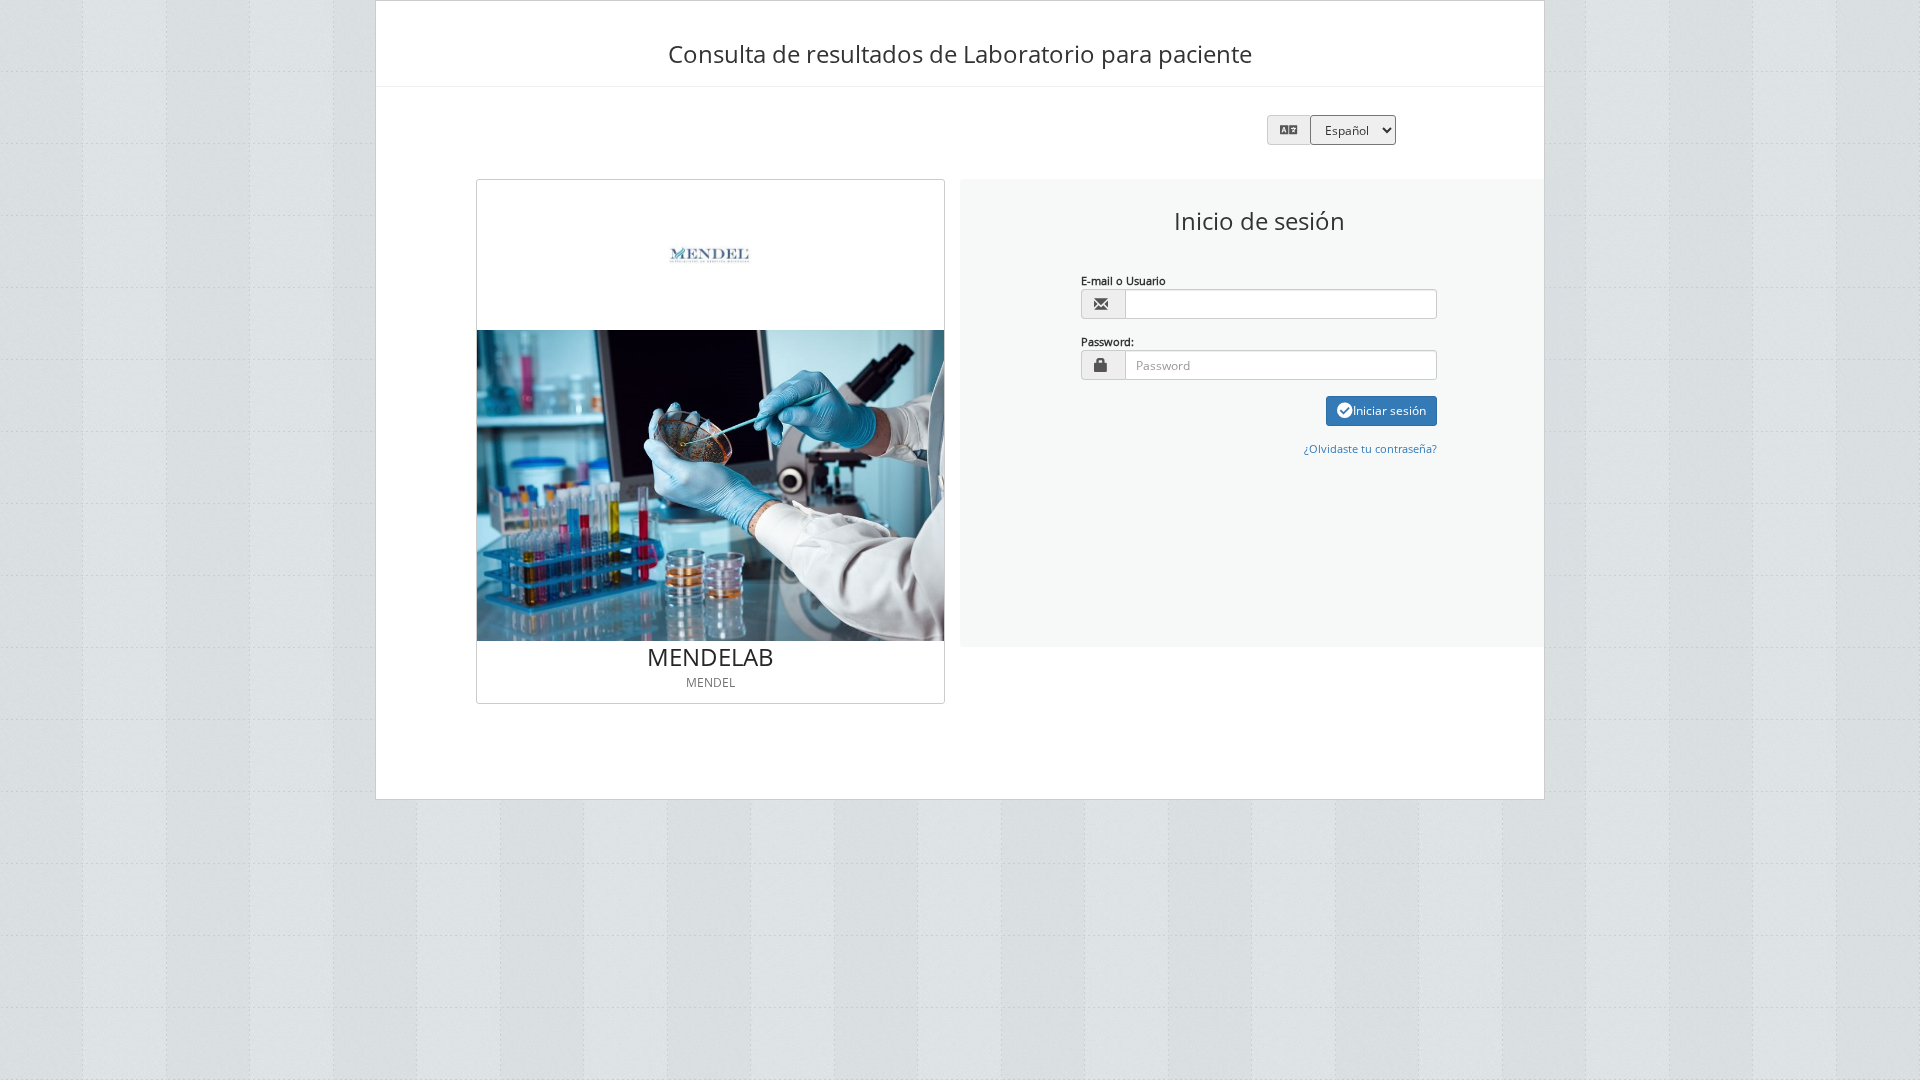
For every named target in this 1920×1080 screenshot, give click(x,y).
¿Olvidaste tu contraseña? (1370, 448)
